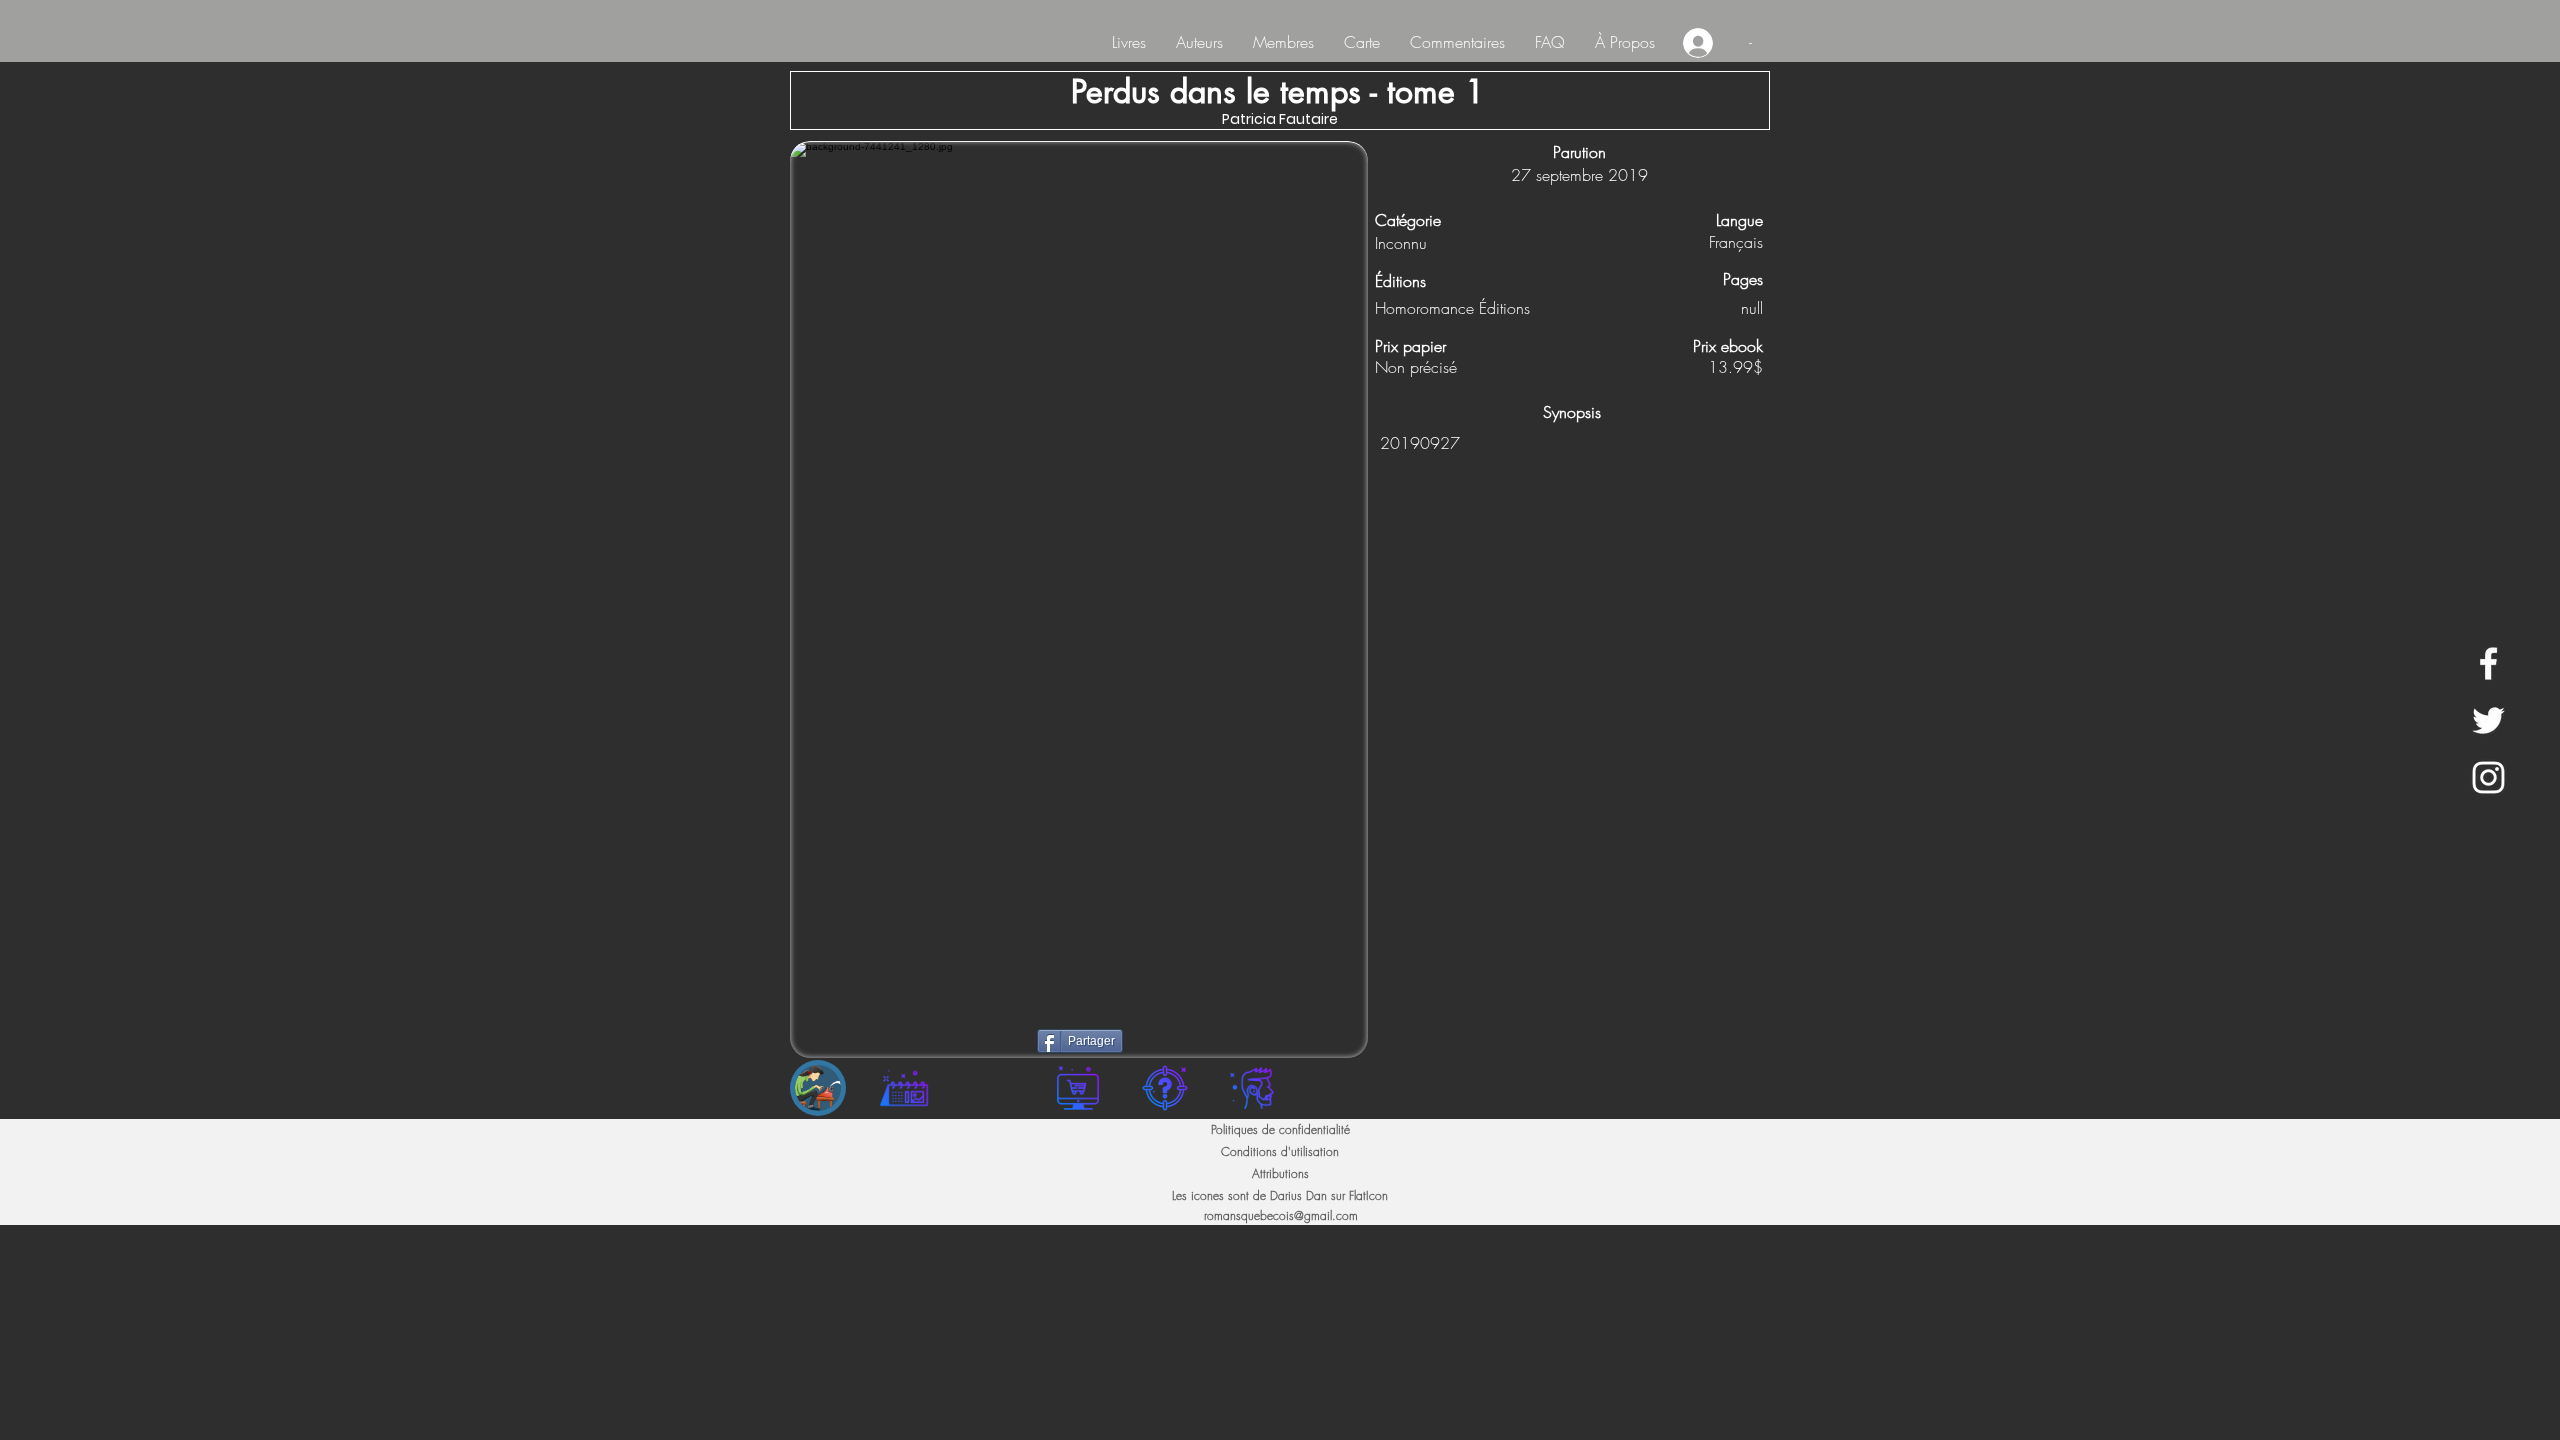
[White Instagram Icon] (2488, 777)
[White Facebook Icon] (2488, 663)
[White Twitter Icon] (2488, 720)
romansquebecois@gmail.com (1281, 1215)
